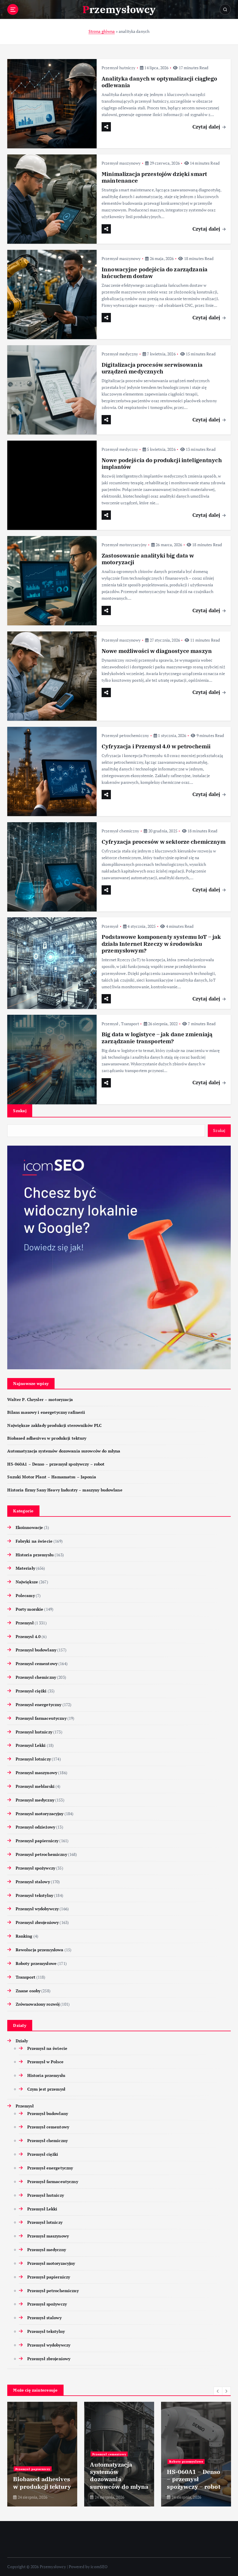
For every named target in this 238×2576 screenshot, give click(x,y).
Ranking (24, 1936)
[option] (42, 2454)
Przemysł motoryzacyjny (124, 545)
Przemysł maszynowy (121, 163)
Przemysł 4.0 (28, 1637)
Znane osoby (28, 1991)
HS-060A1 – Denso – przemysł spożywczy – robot (56, 1464)
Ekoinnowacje (29, 1528)
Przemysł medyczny (120, 354)
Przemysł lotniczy (33, 1759)
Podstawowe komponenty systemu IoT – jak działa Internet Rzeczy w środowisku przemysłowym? (161, 944)
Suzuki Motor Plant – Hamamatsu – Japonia (52, 1477)
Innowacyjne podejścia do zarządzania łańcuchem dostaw (155, 273)
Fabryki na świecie (34, 1541)
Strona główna (102, 31)
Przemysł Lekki (31, 1745)
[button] (218, 2391)
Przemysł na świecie (47, 2048)
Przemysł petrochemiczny (125, 735)
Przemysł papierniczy (37, 1841)
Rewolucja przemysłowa (39, 1950)
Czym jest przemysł (46, 2089)
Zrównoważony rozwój (38, 2004)
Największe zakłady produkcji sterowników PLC (54, 1425)
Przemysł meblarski (35, 1786)
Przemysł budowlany (36, 1650)
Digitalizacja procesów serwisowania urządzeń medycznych (152, 368)
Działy (22, 2041)
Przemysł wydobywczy (37, 1909)
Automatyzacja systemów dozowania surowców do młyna (64, 1451)
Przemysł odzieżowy (35, 1827)
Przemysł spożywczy (35, 1868)
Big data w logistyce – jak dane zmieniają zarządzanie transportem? (157, 1038)
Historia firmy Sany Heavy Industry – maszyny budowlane (65, 1490)
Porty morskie (29, 1609)
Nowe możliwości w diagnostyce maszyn (157, 651)
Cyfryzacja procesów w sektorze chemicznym (164, 842)
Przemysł (110, 926)
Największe (27, 1582)
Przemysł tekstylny (34, 1895)
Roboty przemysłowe (36, 1963)
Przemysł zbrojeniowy (37, 1922)
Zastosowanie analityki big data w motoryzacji (148, 559)
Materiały (25, 1568)
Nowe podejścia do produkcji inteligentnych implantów (162, 463)
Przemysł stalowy (33, 1882)
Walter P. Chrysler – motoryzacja (40, 1400)
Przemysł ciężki (31, 1691)
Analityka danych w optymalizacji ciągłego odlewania (159, 82)
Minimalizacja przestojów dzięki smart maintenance (154, 177)
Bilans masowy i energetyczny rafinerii (46, 1412)
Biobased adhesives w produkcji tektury (47, 1438)
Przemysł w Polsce (45, 2062)
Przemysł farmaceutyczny (41, 1718)
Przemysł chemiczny (120, 831)
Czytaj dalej (207, 127)
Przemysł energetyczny (38, 1705)
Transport (130, 1024)
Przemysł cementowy (37, 1664)
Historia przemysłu (35, 1555)
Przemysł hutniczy (118, 68)
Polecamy (25, 1596)
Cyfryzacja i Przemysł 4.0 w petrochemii (156, 746)
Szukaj (20, 1111)
